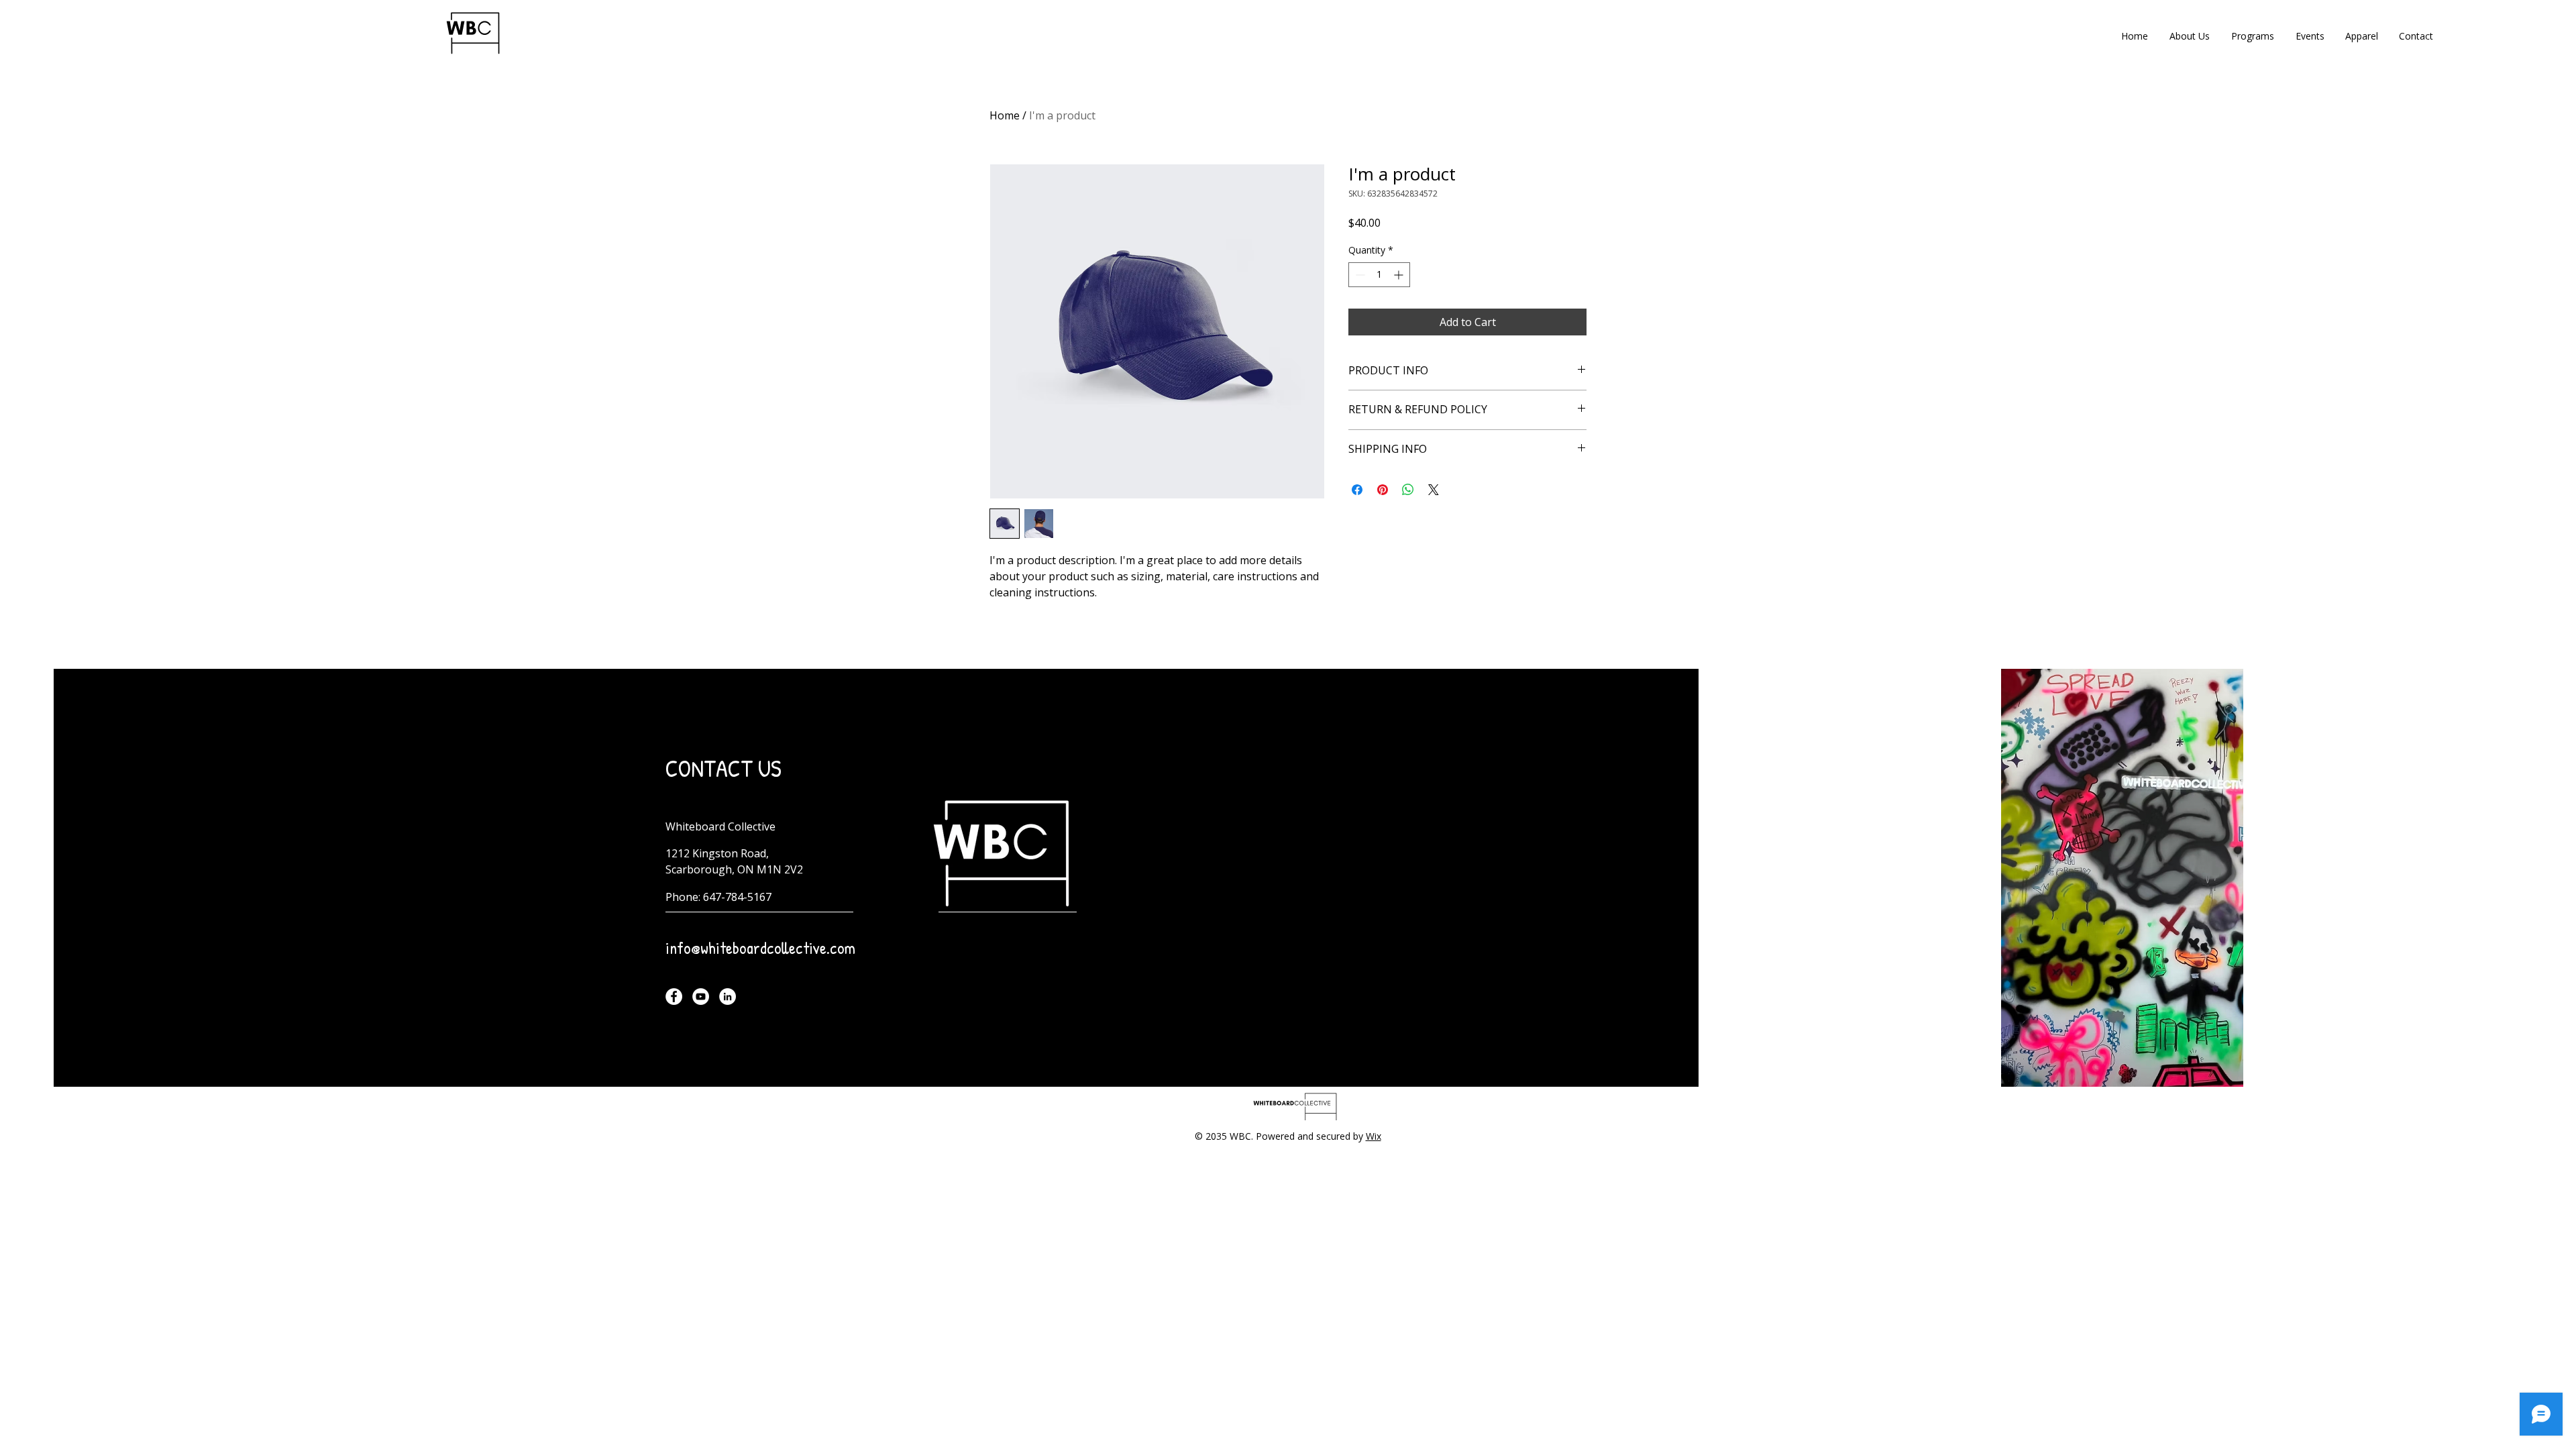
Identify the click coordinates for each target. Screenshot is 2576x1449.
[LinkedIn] (728, 997)
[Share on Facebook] (1357, 490)
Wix (1374, 1136)
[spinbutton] (1379, 275)
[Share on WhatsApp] (1408, 490)
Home (1005, 115)
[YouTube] (701, 997)
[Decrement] (1359, 275)
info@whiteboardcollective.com (760, 948)
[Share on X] (1434, 490)
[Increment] (1400, 275)
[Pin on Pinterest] (1383, 490)
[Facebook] (674, 997)
